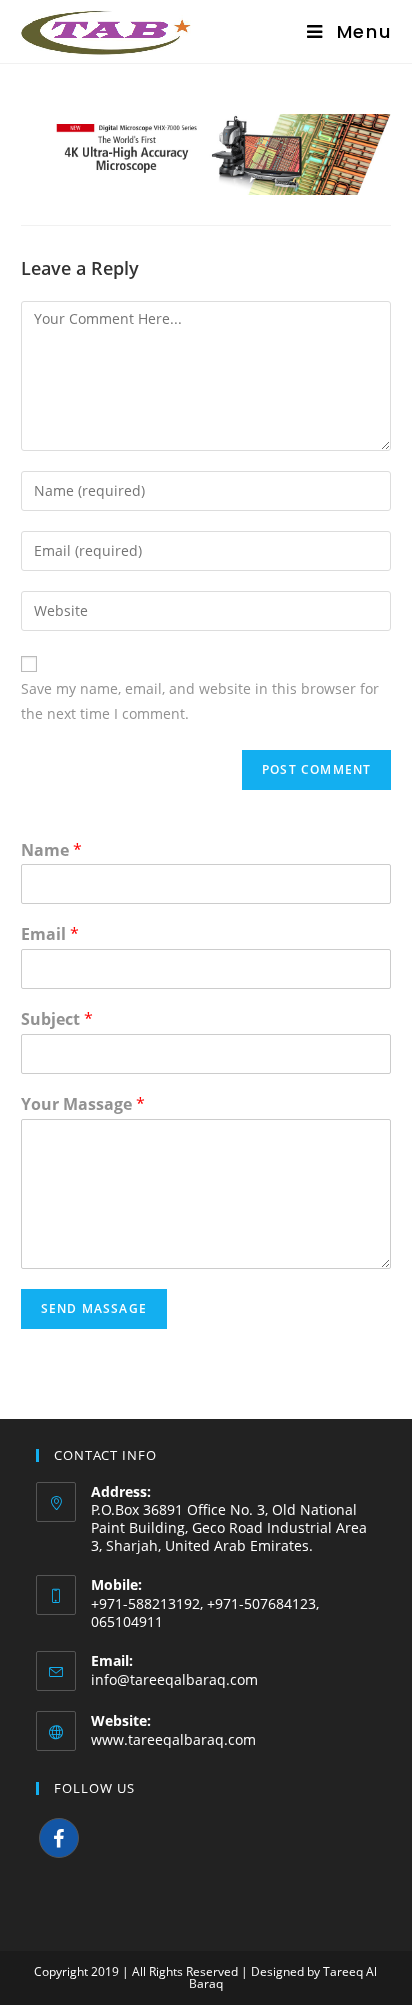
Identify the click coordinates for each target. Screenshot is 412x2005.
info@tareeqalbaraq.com (174, 1679)
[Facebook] (59, 1838)
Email (50, 934)
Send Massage (94, 1308)
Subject (57, 1019)
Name (51, 850)
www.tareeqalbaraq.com (173, 1739)
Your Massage (83, 1104)
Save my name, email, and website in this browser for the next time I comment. (200, 701)
